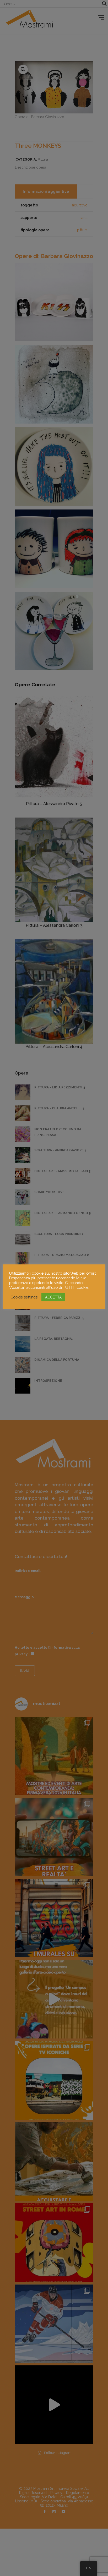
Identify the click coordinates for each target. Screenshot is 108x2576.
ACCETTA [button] (53, 1297)
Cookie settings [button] (24, 1297)
